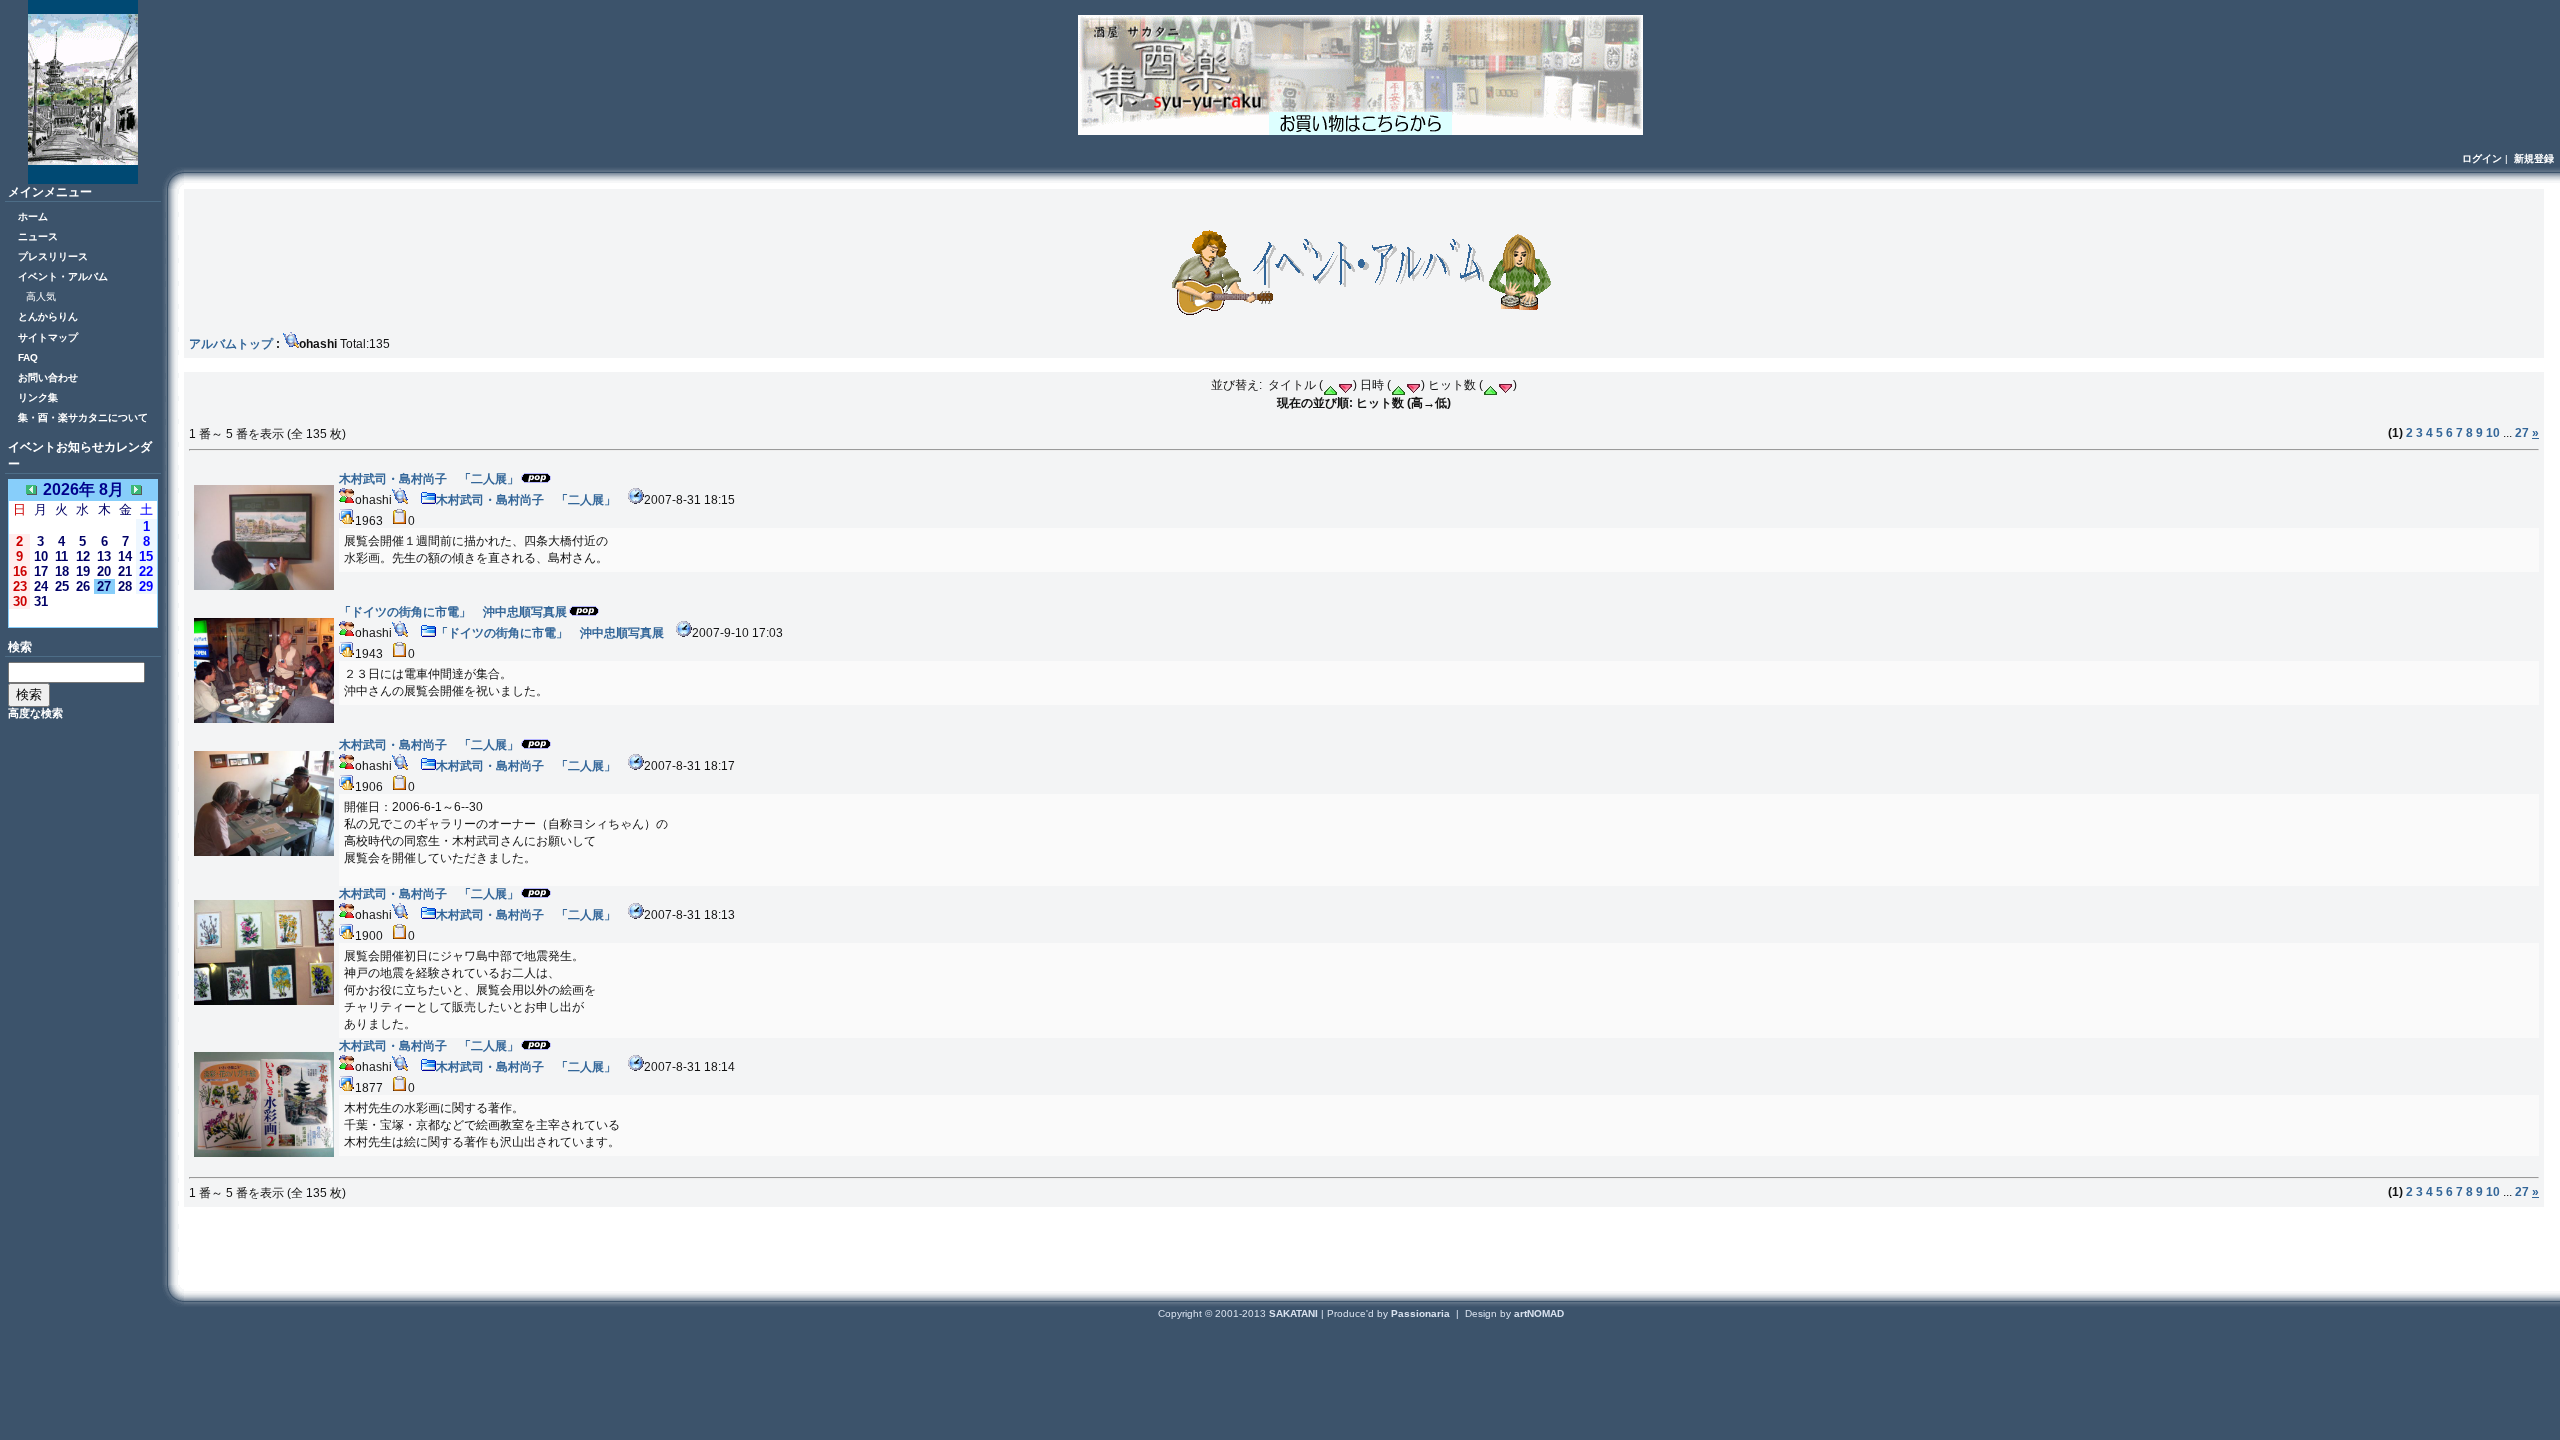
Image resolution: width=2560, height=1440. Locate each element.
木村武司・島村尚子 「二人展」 (526, 500)
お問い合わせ (48, 377)
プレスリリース (53, 256)
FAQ (28, 357)
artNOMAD (1539, 1313)
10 (2493, 433)
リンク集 (38, 397)
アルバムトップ (231, 344)
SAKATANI (1295, 1313)
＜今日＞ (83, 617)
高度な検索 (35, 713)
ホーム (33, 216)
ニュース (38, 236)
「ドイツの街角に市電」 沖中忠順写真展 (550, 633)
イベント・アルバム (63, 276)
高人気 (41, 296)
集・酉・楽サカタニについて (83, 417)
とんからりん (48, 316)
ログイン (2482, 158)
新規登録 (2534, 158)
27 (2522, 433)
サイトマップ (48, 337)
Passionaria (1422, 1313)
